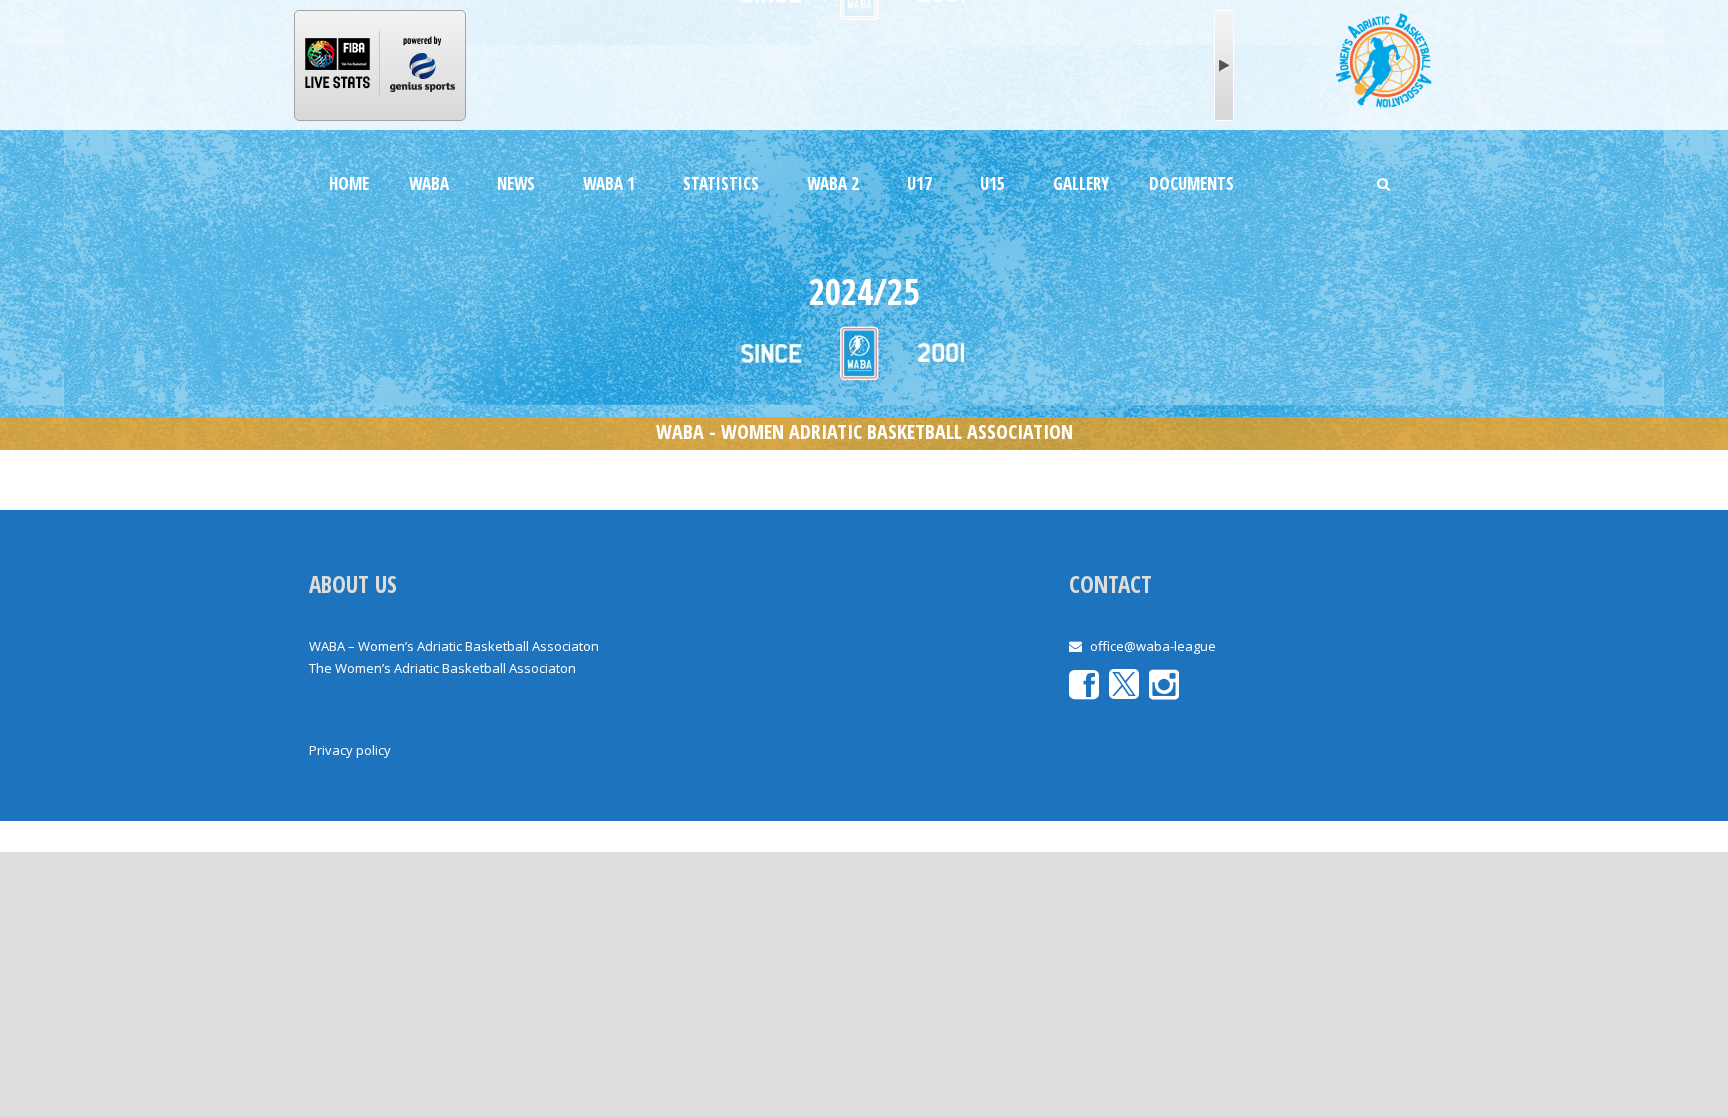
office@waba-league (1153, 646)
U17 (919, 183)
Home (349, 183)
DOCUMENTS (1191, 183)
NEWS (516, 183)
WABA (429, 183)
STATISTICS (721, 183)
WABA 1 (609, 183)
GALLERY (1081, 183)
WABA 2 (833, 183)
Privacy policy (350, 750)
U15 (992, 183)
